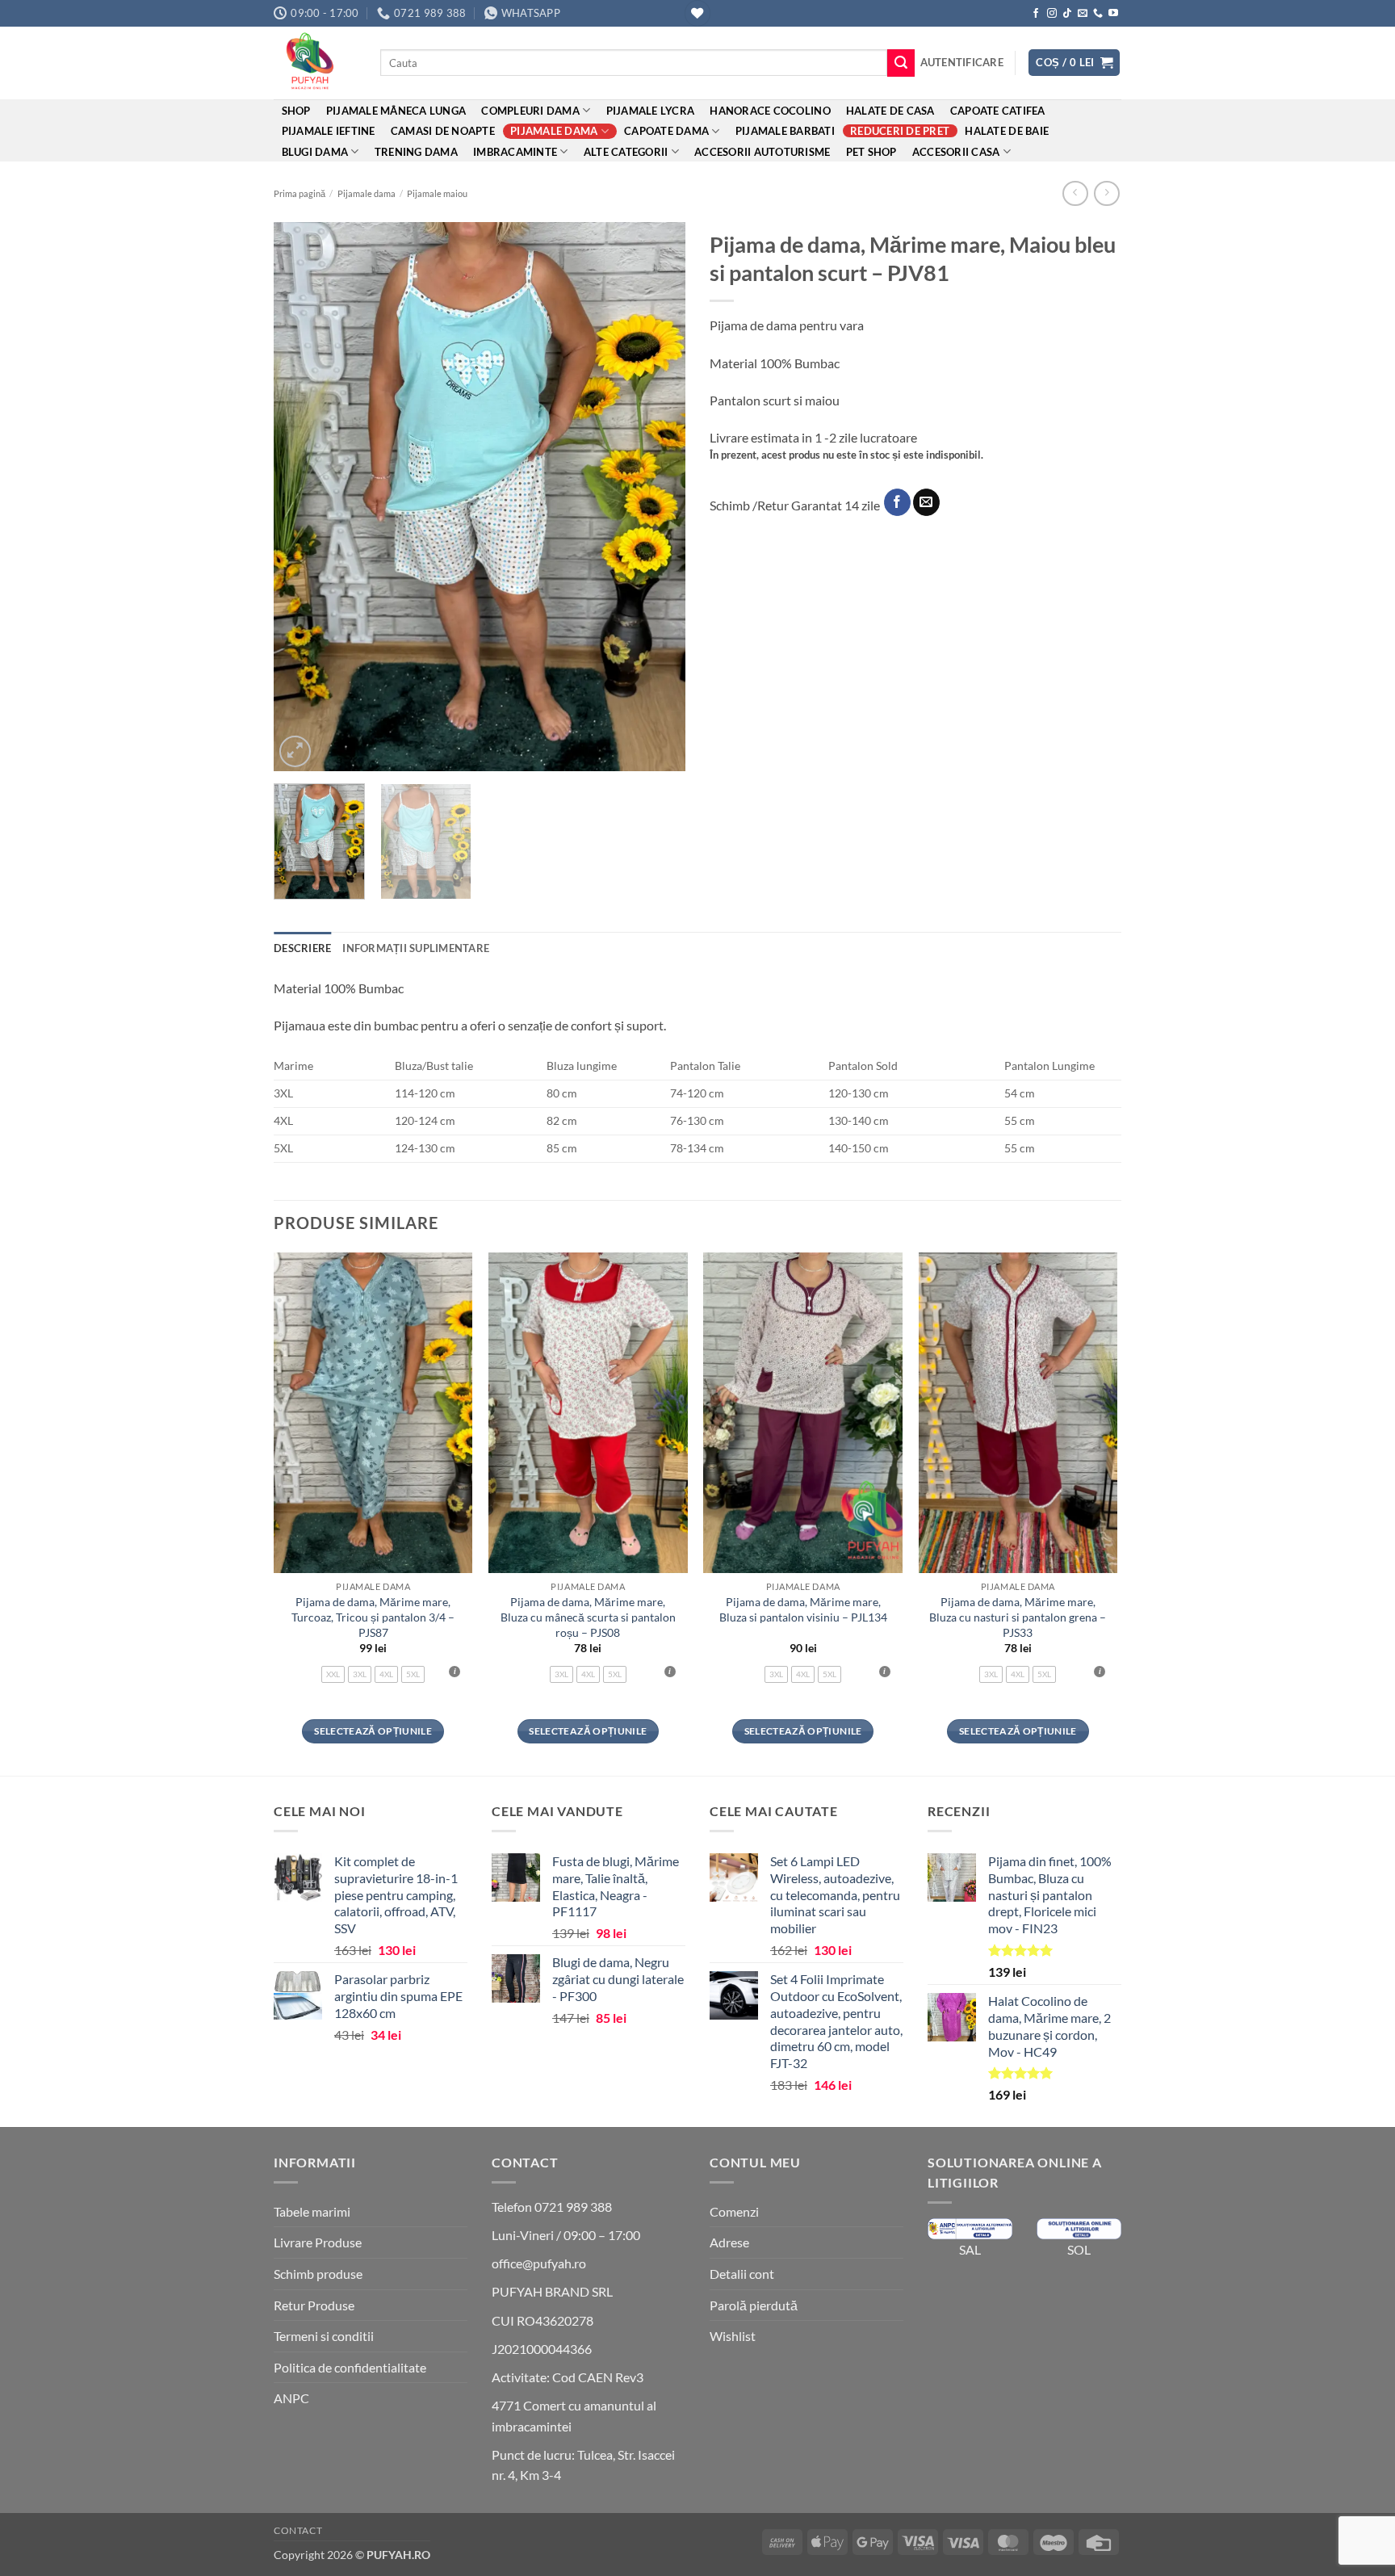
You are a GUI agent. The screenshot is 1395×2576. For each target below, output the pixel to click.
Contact (298, 2530)
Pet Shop (871, 152)
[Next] (657, 497)
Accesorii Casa (956, 152)
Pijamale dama (554, 131)
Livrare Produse (318, 2242)
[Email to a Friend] (926, 502)
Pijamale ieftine (329, 131)
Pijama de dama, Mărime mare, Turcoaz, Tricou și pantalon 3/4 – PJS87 (373, 1617)
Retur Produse (314, 2305)
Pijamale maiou (437, 193)
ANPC (291, 2398)
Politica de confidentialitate (350, 2367)
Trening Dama (416, 152)
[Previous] (302, 497)
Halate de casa (890, 111)
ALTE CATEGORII (626, 152)
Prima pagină (300, 193)
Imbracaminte (515, 152)
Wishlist (733, 2336)
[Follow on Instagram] (1052, 14)
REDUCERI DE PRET (900, 131)
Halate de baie (1007, 131)
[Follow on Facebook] (1036, 14)
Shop (296, 111)
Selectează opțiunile (373, 1731)
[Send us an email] (1083, 14)
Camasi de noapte (443, 131)
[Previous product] (1106, 193)
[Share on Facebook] (897, 502)
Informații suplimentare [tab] (416, 948)
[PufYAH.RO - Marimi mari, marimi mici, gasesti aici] (315, 63)
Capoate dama (666, 131)
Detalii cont (742, 2274)
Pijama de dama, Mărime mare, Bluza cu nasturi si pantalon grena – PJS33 (1018, 1617)
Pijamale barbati (785, 131)
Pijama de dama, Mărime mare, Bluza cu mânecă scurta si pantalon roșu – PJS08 (588, 1617)
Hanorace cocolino (770, 111)
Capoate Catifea (998, 111)
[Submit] (901, 63)
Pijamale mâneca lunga (396, 111)
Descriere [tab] (302, 948)
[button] (962, 62)
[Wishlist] (697, 13)
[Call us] (1098, 14)
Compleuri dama (530, 111)
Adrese (729, 2242)
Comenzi (734, 2211)
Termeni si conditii (324, 2336)
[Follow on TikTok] (1067, 14)
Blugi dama (315, 152)
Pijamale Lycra (651, 111)
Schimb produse (318, 2274)
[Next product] (1075, 193)
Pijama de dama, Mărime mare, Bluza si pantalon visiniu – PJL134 (803, 1609)
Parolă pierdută (754, 2305)
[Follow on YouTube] (1113, 14)
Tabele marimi (312, 2211)
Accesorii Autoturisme (762, 152)
